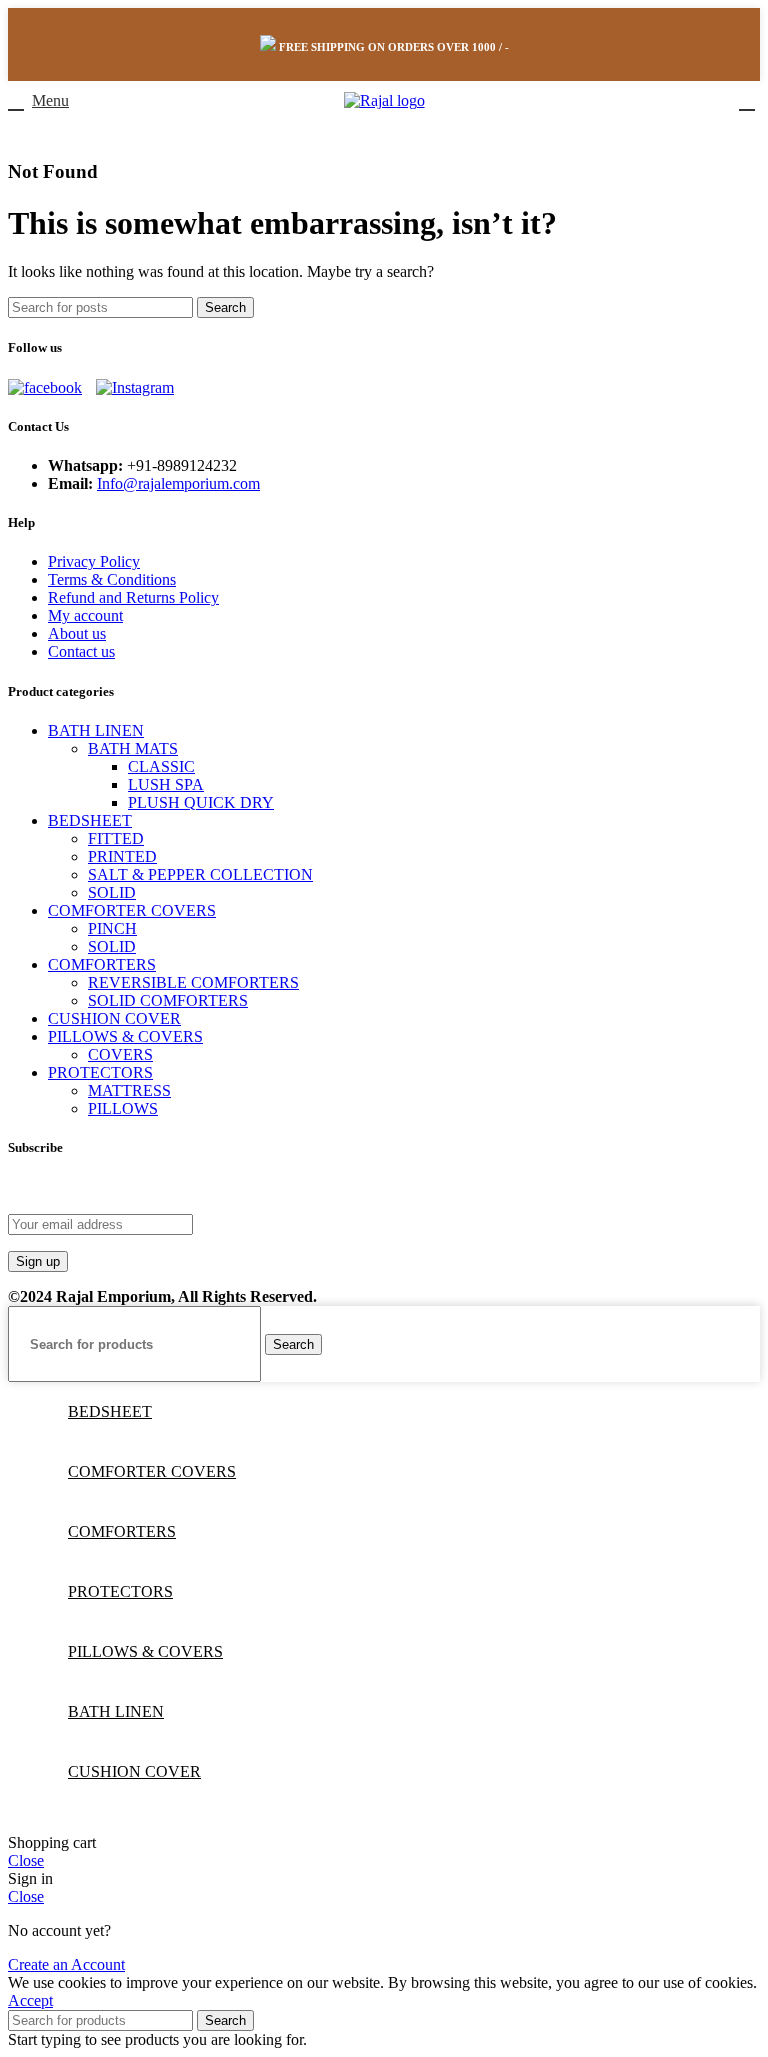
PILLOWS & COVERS (125, 1036)
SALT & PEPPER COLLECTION (200, 874)
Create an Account (66, 1964)
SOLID (112, 892)
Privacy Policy (94, 561)
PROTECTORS (100, 1072)
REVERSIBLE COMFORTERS (193, 982)
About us (77, 633)
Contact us (81, 651)
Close (26, 1860)
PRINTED (122, 856)
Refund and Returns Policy (133, 597)
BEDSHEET (90, 820)
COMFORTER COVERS (132, 910)
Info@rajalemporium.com (178, 483)
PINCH (112, 928)
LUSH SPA (166, 784)
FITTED (116, 838)
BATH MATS (133, 748)
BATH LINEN (96, 730)
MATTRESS (129, 1090)
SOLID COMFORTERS (168, 1000)
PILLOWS (123, 1108)
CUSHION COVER (114, 1018)
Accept (30, 2000)
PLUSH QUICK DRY (201, 802)
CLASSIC (161, 766)
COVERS (120, 1054)
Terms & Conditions (112, 579)
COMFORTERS (102, 964)
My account (85, 615)
